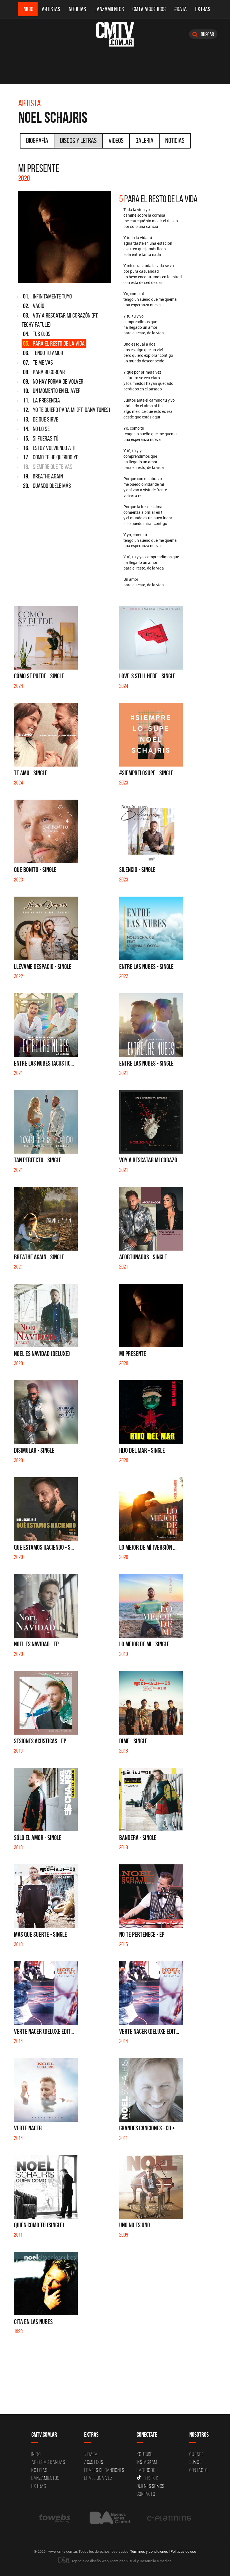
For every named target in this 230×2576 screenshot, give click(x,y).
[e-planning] (169, 2518)
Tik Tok (151, 2478)
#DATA (180, 9)
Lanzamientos (109, 9)
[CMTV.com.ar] (115, 34)
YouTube (144, 2454)
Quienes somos (150, 2486)
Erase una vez (98, 2478)
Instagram (147, 2462)
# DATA (91, 2454)
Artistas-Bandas (48, 2462)
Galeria (144, 140)
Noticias (77, 9)
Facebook (146, 2470)
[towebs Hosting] (55, 2518)
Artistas (51, 9)
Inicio (28, 9)
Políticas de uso (183, 2551)
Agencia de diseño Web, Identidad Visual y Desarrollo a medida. (121, 2561)
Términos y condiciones (149, 2551)
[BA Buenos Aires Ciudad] (109, 2518)
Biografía (37, 140)
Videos (116, 140)
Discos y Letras (78, 140)
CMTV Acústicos (149, 9)
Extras (203, 9)
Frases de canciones (104, 2470)
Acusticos (94, 2462)
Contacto (146, 2494)
